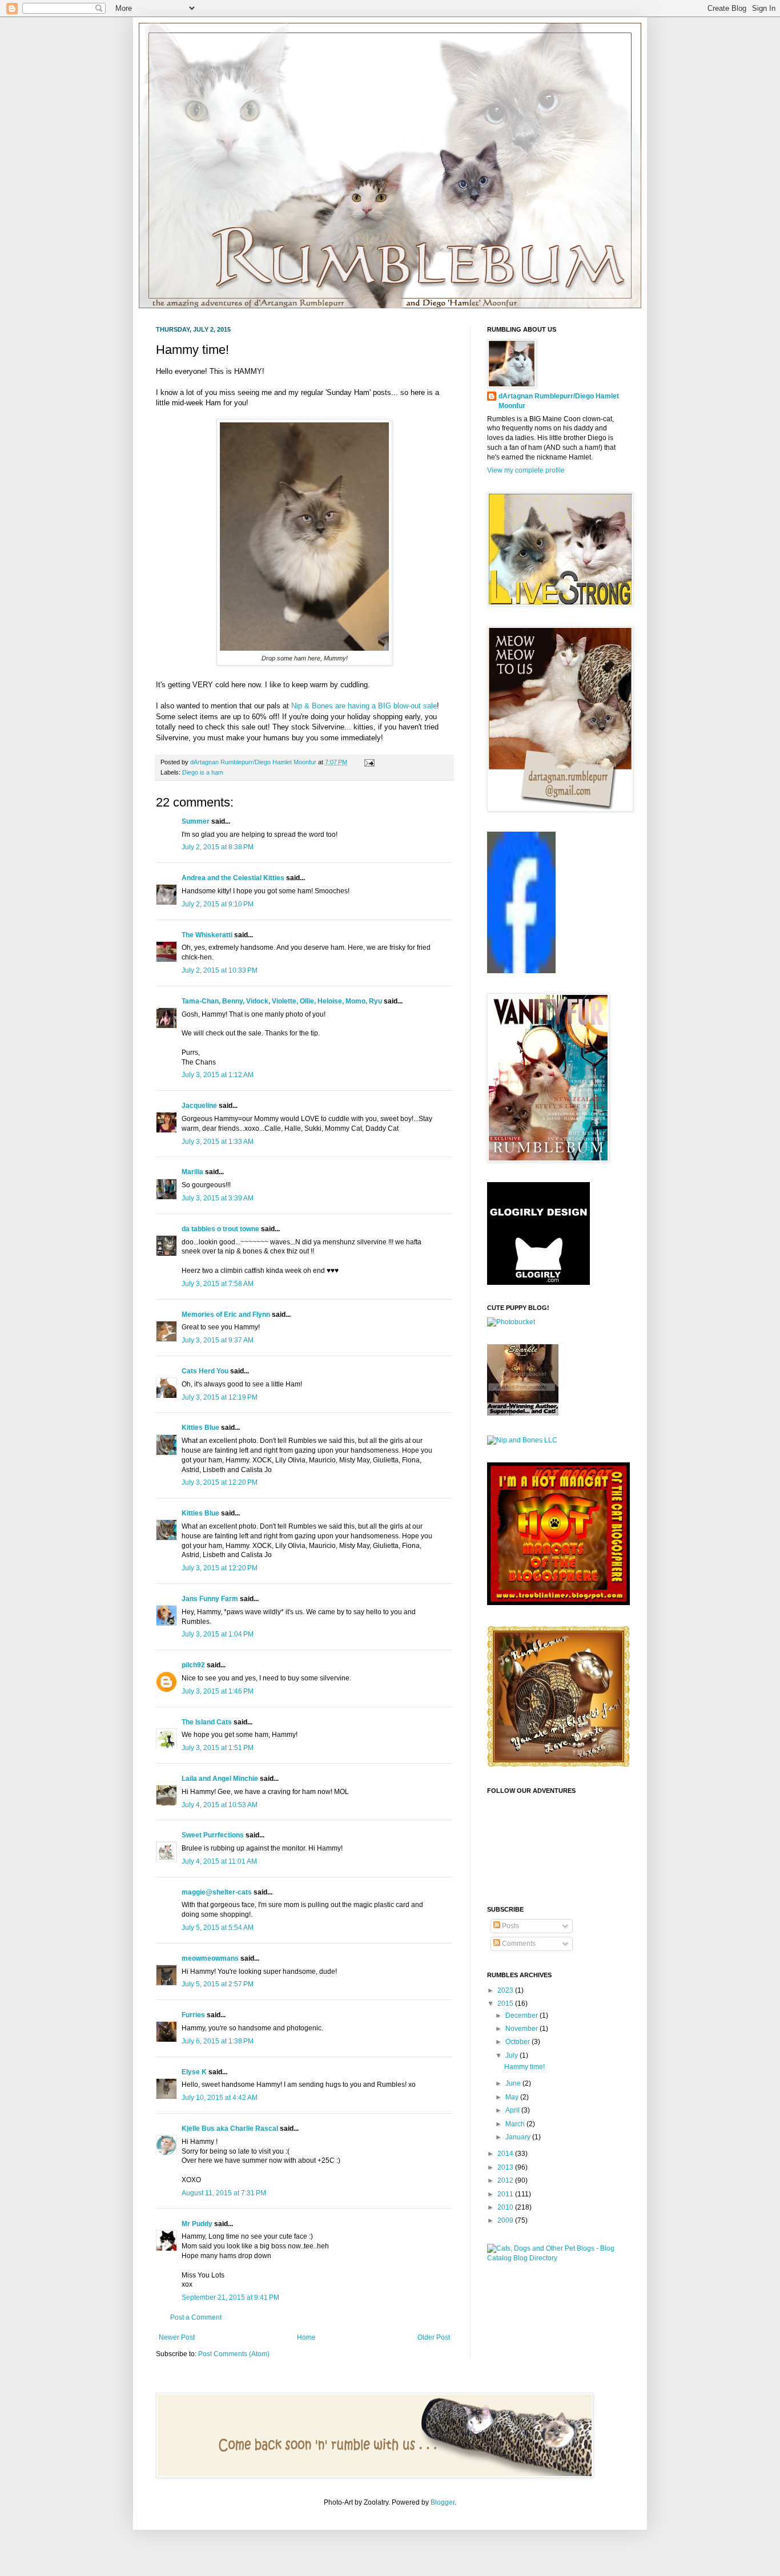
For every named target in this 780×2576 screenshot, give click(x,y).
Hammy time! (524, 2067)
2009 (506, 2220)
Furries (193, 2015)
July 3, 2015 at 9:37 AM (218, 1340)
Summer (196, 821)
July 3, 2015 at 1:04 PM (218, 1634)
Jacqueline (199, 1106)
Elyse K (194, 2072)
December (522, 2015)
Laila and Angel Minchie (220, 1779)
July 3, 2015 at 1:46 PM (218, 1691)
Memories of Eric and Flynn (226, 1315)
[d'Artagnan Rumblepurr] (521, 971)
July (512, 2055)
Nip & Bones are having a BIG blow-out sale (364, 706)
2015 (506, 2003)
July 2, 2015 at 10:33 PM (220, 970)
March (516, 2124)
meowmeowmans (210, 1958)
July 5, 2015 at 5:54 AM (218, 1928)
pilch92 (193, 1665)
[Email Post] (368, 762)
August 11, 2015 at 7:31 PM (224, 2193)
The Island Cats (207, 1722)
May (513, 2097)
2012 (506, 2180)
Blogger (443, 2502)
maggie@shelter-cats (217, 1892)
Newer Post (177, 2337)
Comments (518, 1944)
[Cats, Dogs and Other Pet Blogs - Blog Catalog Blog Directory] (556, 2258)
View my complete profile (526, 470)
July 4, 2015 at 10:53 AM (220, 1805)
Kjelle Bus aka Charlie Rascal (230, 2128)
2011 (506, 2194)
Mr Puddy (197, 2224)
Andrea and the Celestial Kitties (233, 878)
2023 (506, 1990)
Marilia (192, 1172)
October (518, 2042)
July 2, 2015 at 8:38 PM (218, 847)
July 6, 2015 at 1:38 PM (218, 2041)
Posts (510, 1926)
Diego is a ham (203, 772)
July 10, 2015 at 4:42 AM (220, 2098)
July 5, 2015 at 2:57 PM (218, 1984)
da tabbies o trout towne (220, 1229)
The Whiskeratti (207, 935)
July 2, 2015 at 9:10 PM (218, 904)
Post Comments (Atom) (234, 2354)
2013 (506, 2167)
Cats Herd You (205, 1371)
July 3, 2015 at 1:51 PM (218, 1748)
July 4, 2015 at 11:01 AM (219, 1861)
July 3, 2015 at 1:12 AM (218, 1075)
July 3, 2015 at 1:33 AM (218, 1142)
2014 (506, 2154)
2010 (506, 2207)
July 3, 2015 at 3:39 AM (218, 1198)
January (519, 2137)
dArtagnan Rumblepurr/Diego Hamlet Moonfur (559, 401)
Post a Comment (196, 2317)
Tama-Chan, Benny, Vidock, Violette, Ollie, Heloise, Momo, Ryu (282, 1001)
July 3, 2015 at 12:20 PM (220, 1482)
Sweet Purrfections (213, 1835)
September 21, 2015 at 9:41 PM (230, 2297)
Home (306, 2337)
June (514, 2083)
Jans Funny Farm (210, 1599)
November (522, 2029)
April (513, 2110)
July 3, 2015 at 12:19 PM (220, 1397)
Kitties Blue (200, 1428)
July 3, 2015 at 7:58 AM (218, 1284)
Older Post (434, 2337)
